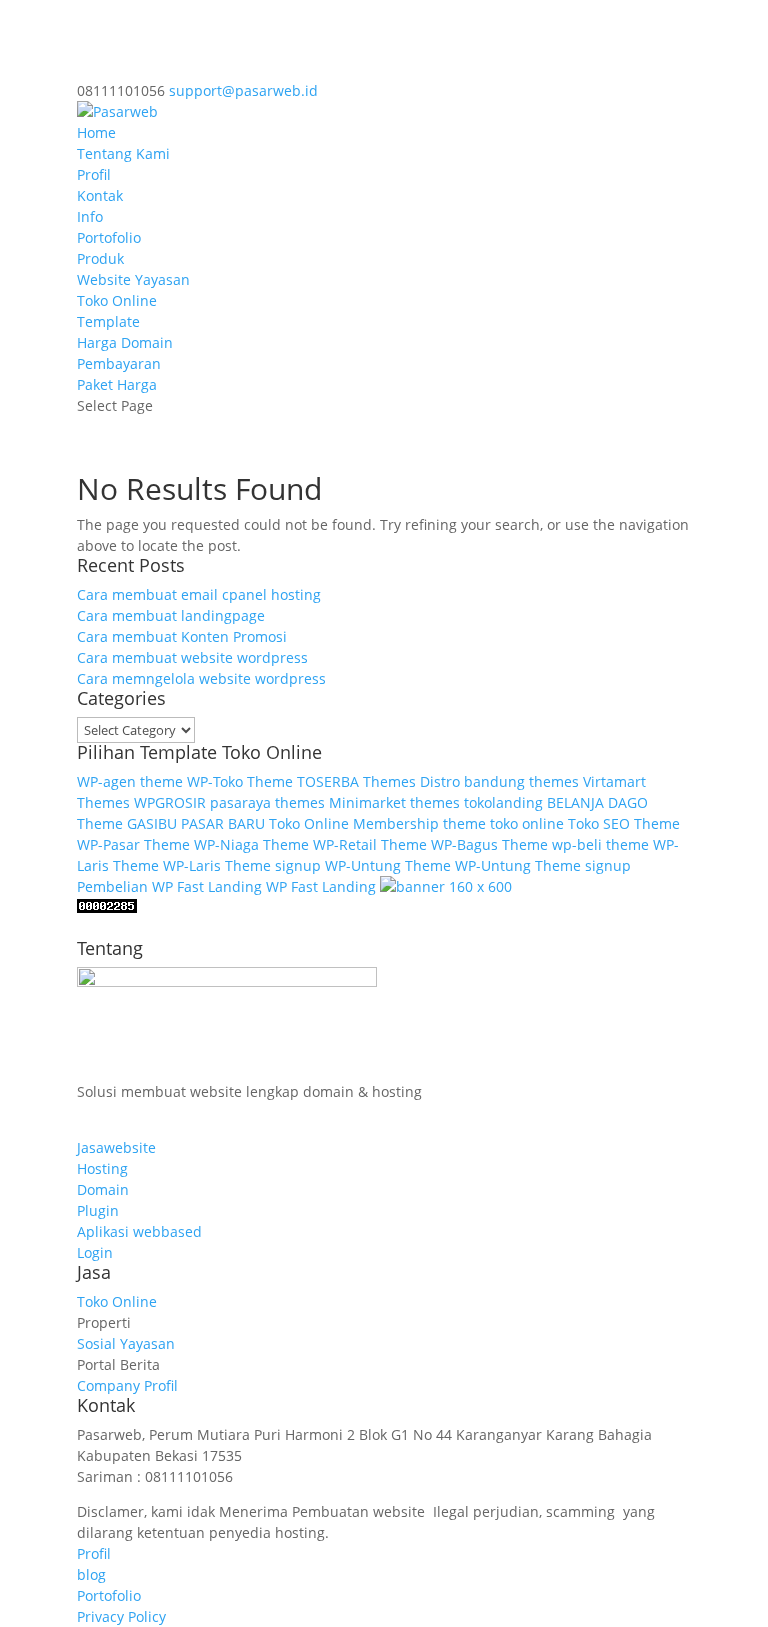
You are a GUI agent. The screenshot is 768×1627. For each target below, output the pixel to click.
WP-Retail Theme (370, 844)
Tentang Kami (123, 153)
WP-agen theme (130, 781)
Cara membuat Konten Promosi (182, 636)
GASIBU (152, 823)
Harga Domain (125, 342)
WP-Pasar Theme (133, 844)
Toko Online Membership (354, 823)
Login (95, 1252)
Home (96, 132)
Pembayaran (119, 363)
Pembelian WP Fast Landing (169, 886)
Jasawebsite (116, 1147)
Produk (100, 258)
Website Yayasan (133, 279)
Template (108, 321)
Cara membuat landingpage (171, 615)
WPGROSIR (170, 802)
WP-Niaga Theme (251, 844)
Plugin (98, 1210)
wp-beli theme (600, 844)
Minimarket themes (394, 802)
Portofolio (109, 237)
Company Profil (127, 1385)
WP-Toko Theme (240, 781)
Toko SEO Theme (624, 823)
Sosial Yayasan (126, 1343)
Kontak (100, 195)
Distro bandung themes (499, 781)
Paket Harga (117, 384)
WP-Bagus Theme (489, 844)
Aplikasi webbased (139, 1231)
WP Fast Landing (321, 886)
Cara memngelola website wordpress (201, 678)
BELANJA (575, 802)
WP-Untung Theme (388, 865)
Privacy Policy (121, 1616)
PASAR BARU (223, 823)
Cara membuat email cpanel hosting (199, 594)
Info (90, 216)
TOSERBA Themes (356, 781)
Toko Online (117, 300)
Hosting (102, 1168)
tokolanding (503, 802)
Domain (103, 1189)
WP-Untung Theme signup (543, 865)
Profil (94, 174)
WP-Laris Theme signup (242, 865)
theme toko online (503, 823)
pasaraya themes (267, 802)
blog (91, 1574)
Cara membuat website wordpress (192, 657)
